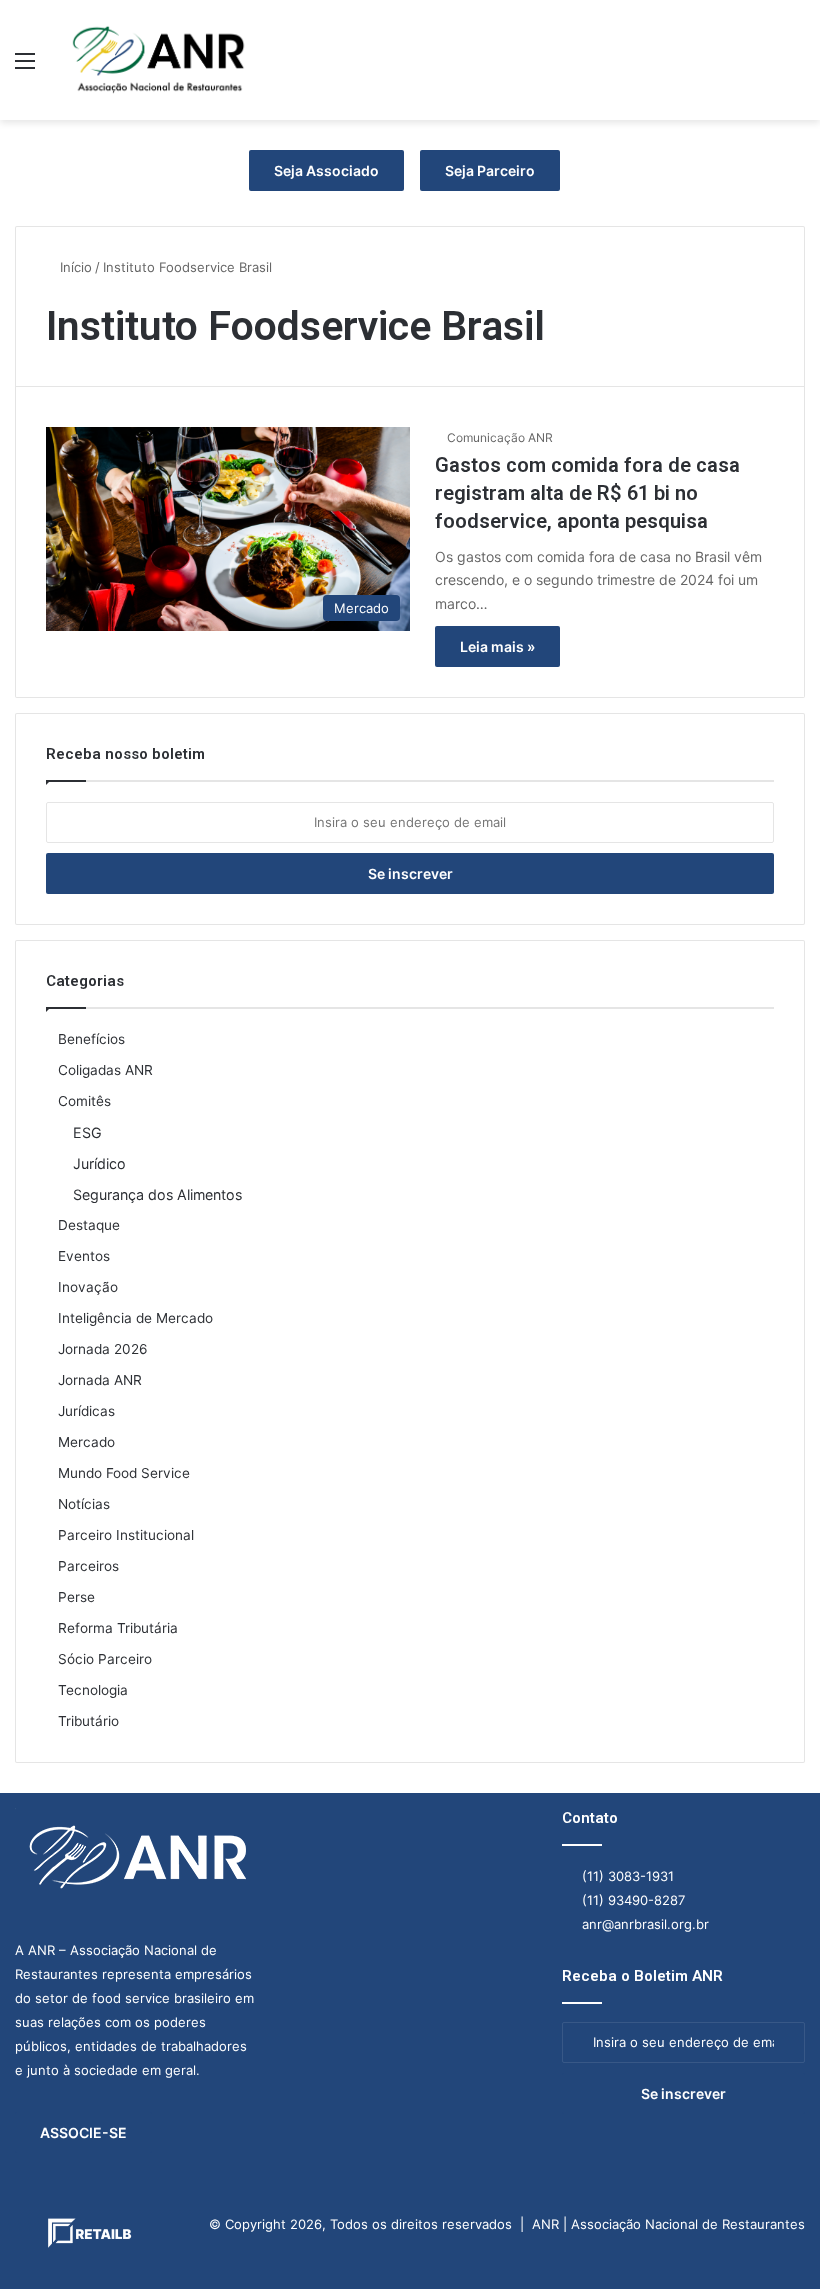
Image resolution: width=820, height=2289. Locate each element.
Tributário (88, 1721)
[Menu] (25, 67)
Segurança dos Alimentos (157, 1194)
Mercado (86, 1442)
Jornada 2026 (103, 1349)
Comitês (84, 1101)
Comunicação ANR (500, 437)
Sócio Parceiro (105, 1659)
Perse (76, 1597)
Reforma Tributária (118, 1628)
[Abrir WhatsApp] (770, 2238)
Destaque (89, 1225)
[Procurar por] (795, 67)
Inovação (88, 1287)
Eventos (84, 1256)
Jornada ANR (100, 1380)
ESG (87, 1132)
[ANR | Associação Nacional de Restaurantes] (160, 60)
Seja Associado (326, 170)
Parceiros (88, 1566)
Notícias (84, 1504)
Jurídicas (86, 1411)
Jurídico (99, 1163)
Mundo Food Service (124, 1473)
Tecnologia (93, 1690)
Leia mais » (497, 646)
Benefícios (91, 1039)
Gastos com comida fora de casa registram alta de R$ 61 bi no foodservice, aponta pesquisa (587, 493)
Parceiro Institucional (126, 1535)
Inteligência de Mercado (135, 1318)
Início (74, 267)
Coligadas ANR (105, 1070)
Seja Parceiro (490, 170)
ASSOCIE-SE (83, 2132)
